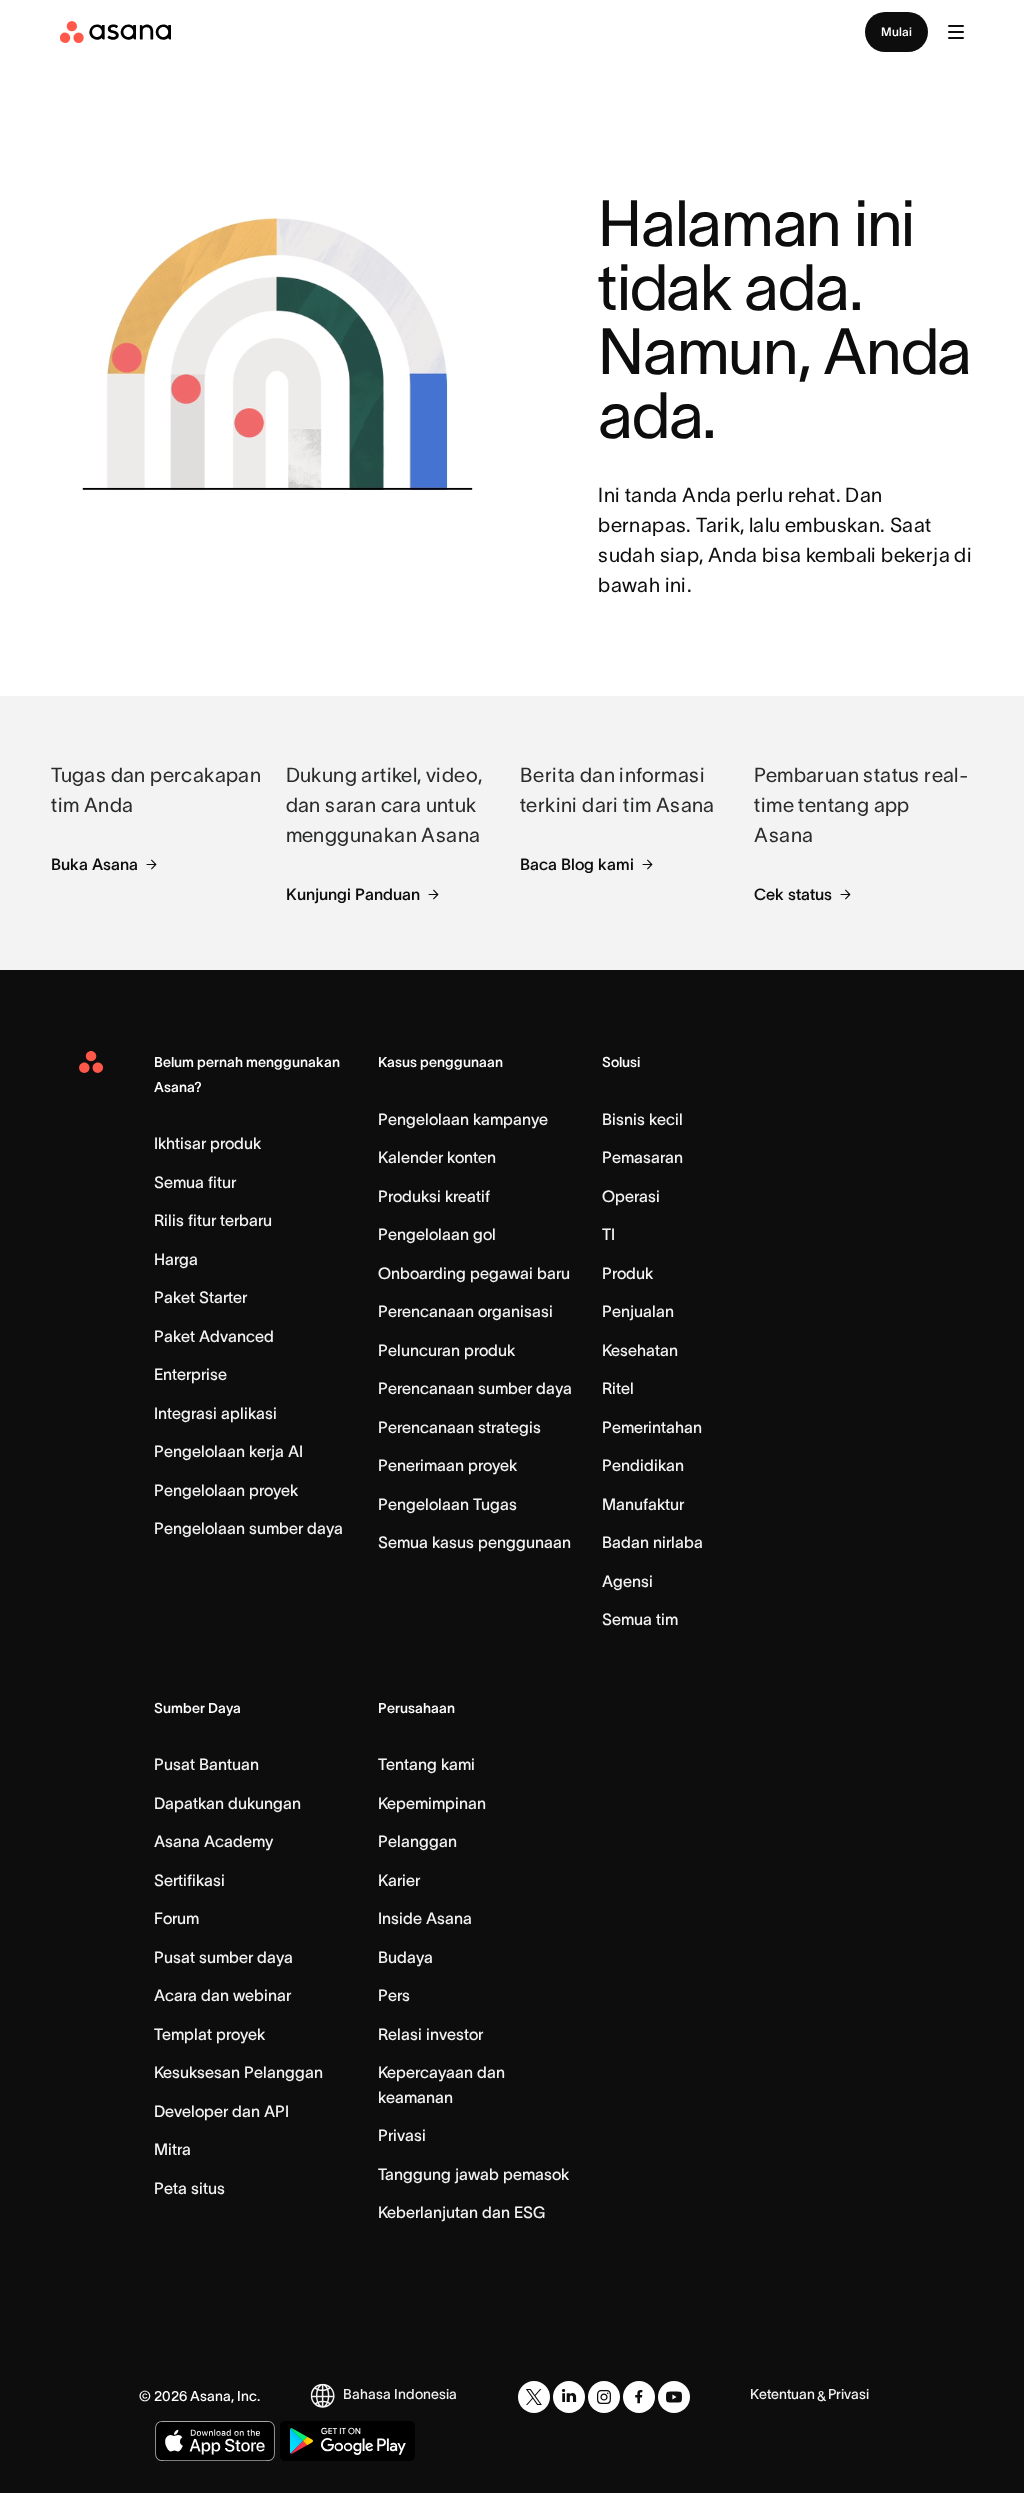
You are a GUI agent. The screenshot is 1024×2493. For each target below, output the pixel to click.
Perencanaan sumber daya (475, 1388)
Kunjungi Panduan (353, 894)
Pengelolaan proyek (226, 1490)
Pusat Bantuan (206, 1764)
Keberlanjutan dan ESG (461, 2212)
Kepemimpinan (432, 1803)
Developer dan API (221, 2111)
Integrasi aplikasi (215, 1413)
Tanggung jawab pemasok (473, 2174)
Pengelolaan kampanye (463, 1119)
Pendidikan (643, 1465)
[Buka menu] (956, 32)
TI (608, 1234)
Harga (176, 1259)
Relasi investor (430, 2034)
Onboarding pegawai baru (474, 1273)
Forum (176, 1918)
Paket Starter (200, 1297)
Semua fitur (195, 1182)
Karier (399, 1880)
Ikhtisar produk (207, 1143)
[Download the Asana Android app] (347, 2441)
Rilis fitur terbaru (213, 1220)
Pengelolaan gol (437, 1234)
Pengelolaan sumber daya (248, 1528)
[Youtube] (674, 2397)
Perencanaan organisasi (465, 1311)
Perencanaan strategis (459, 1427)
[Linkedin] (569, 2397)
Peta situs (189, 2188)
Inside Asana (425, 1918)
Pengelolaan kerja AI (228, 1451)
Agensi (627, 1581)
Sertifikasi (189, 1880)
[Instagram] (604, 2397)
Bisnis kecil (642, 1119)
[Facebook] (639, 2397)
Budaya (405, 1957)
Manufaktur (643, 1504)
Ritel (618, 1388)
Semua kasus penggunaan (474, 1542)
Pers (394, 1995)
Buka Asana (94, 864)
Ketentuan (782, 2394)
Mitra (172, 2149)
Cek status (793, 894)
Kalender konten (437, 1157)
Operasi (631, 1196)
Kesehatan (640, 1350)
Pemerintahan (652, 1427)
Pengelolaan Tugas (447, 1504)
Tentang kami (426, 1764)
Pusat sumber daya (223, 1957)
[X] (534, 2397)
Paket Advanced (214, 1336)
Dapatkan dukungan (227, 1803)
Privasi (402, 2135)
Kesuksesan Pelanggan (238, 2072)
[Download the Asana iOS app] (215, 2441)
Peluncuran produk (446, 1350)
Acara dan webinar (222, 1995)
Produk (627, 1273)
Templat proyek (209, 2034)
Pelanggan (417, 1841)
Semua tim (640, 1619)
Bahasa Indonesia (400, 2394)
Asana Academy (213, 1841)
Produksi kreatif (434, 1196)
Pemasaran (642, 1157)
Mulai (896, 31)
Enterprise (190, 1374)
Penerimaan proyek (447, 1465)
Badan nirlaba (652, 1542)
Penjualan (638, 1311)
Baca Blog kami (577, 864)
